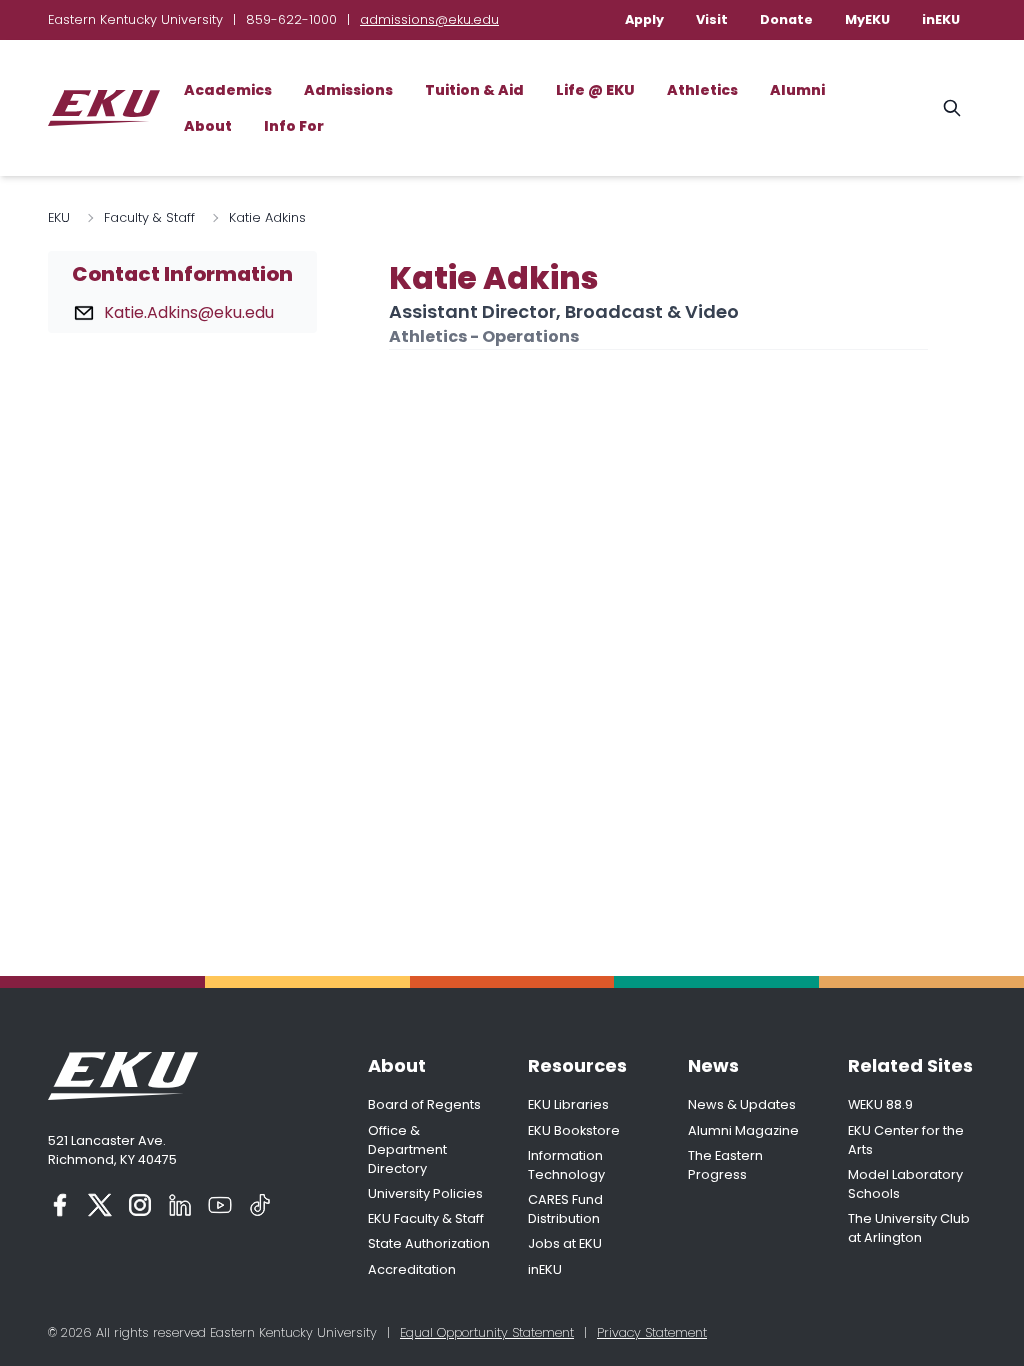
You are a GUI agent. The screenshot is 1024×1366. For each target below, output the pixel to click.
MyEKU (867, 19)
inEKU (941, 19)
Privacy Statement (652, 1332)
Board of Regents (424, 1104)
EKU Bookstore (574, 1130)
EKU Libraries (568, 1104)
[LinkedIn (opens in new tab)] (180, 1205)
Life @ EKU (595, 90)
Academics (228, 90)
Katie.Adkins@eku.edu (189, 312)
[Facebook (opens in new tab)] (60, 1205)
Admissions (348, 90)
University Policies (425, 1193)
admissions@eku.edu (429, 19)
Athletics (702, 90)
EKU (59, 217)
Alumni (797, 90)
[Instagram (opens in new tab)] (140, 1205)
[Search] (952, 108)
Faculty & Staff (149, 217)
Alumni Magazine (743, 1130)
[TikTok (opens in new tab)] (260, 1205)
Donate (786, 19)
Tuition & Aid (474, 90)
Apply (644, 19)
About (208, 126)
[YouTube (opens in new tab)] (220, 1205)
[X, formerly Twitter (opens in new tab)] (100, 1205)
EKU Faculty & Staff (426, 1218)
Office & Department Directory (407, 1149)
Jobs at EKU (565, 1243)
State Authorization (429, 1243)
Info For (294, 126)
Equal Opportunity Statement (487, 1332)
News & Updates (742, 1104)
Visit (712, 19)
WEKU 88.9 (880, 1104)
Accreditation (412, 1269)
